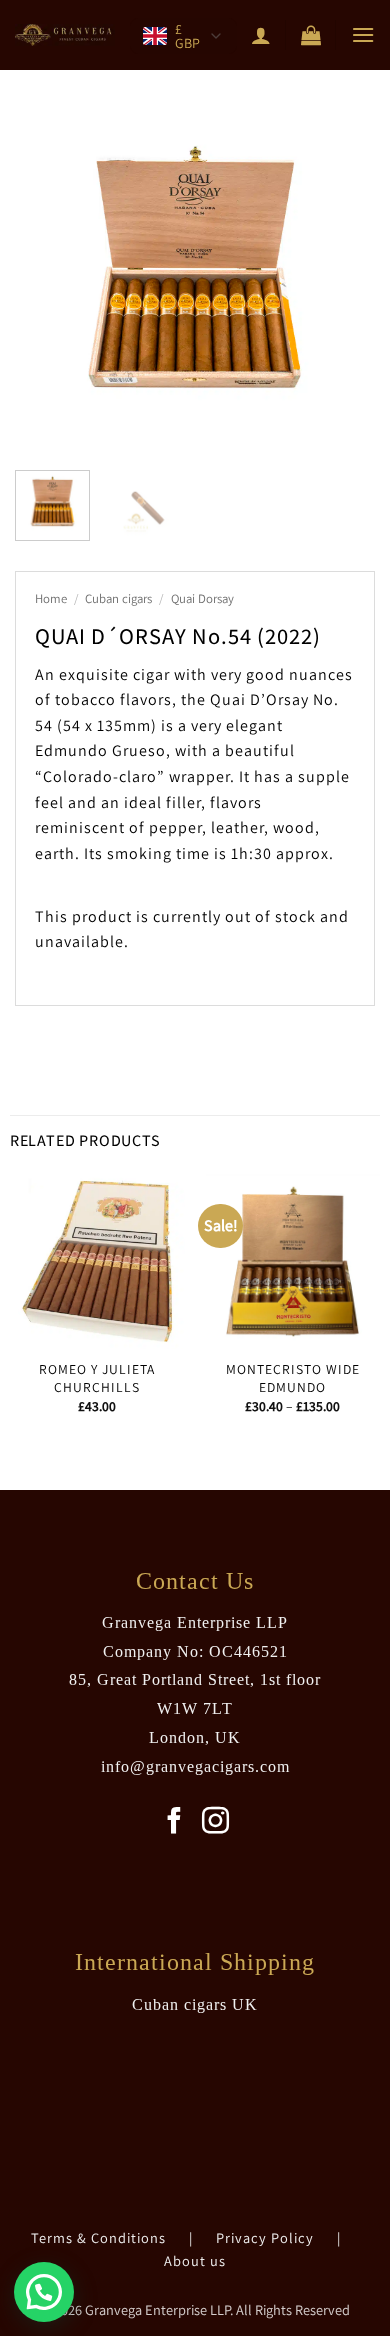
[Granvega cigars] (65, 35)
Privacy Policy (267, 2237)
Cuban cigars (118, 598)
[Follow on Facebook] (174, 1823)
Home (51, 598)
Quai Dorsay (202, 598)
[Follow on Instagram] (215, 1823)
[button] (311, 35)
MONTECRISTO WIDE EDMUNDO (293, 1378)
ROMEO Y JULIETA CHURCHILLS (97, 1378)
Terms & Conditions (100, 2237)
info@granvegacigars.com (195, 1766)
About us (195, 2260)
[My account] (261, 35)
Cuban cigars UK (195, 2004)
